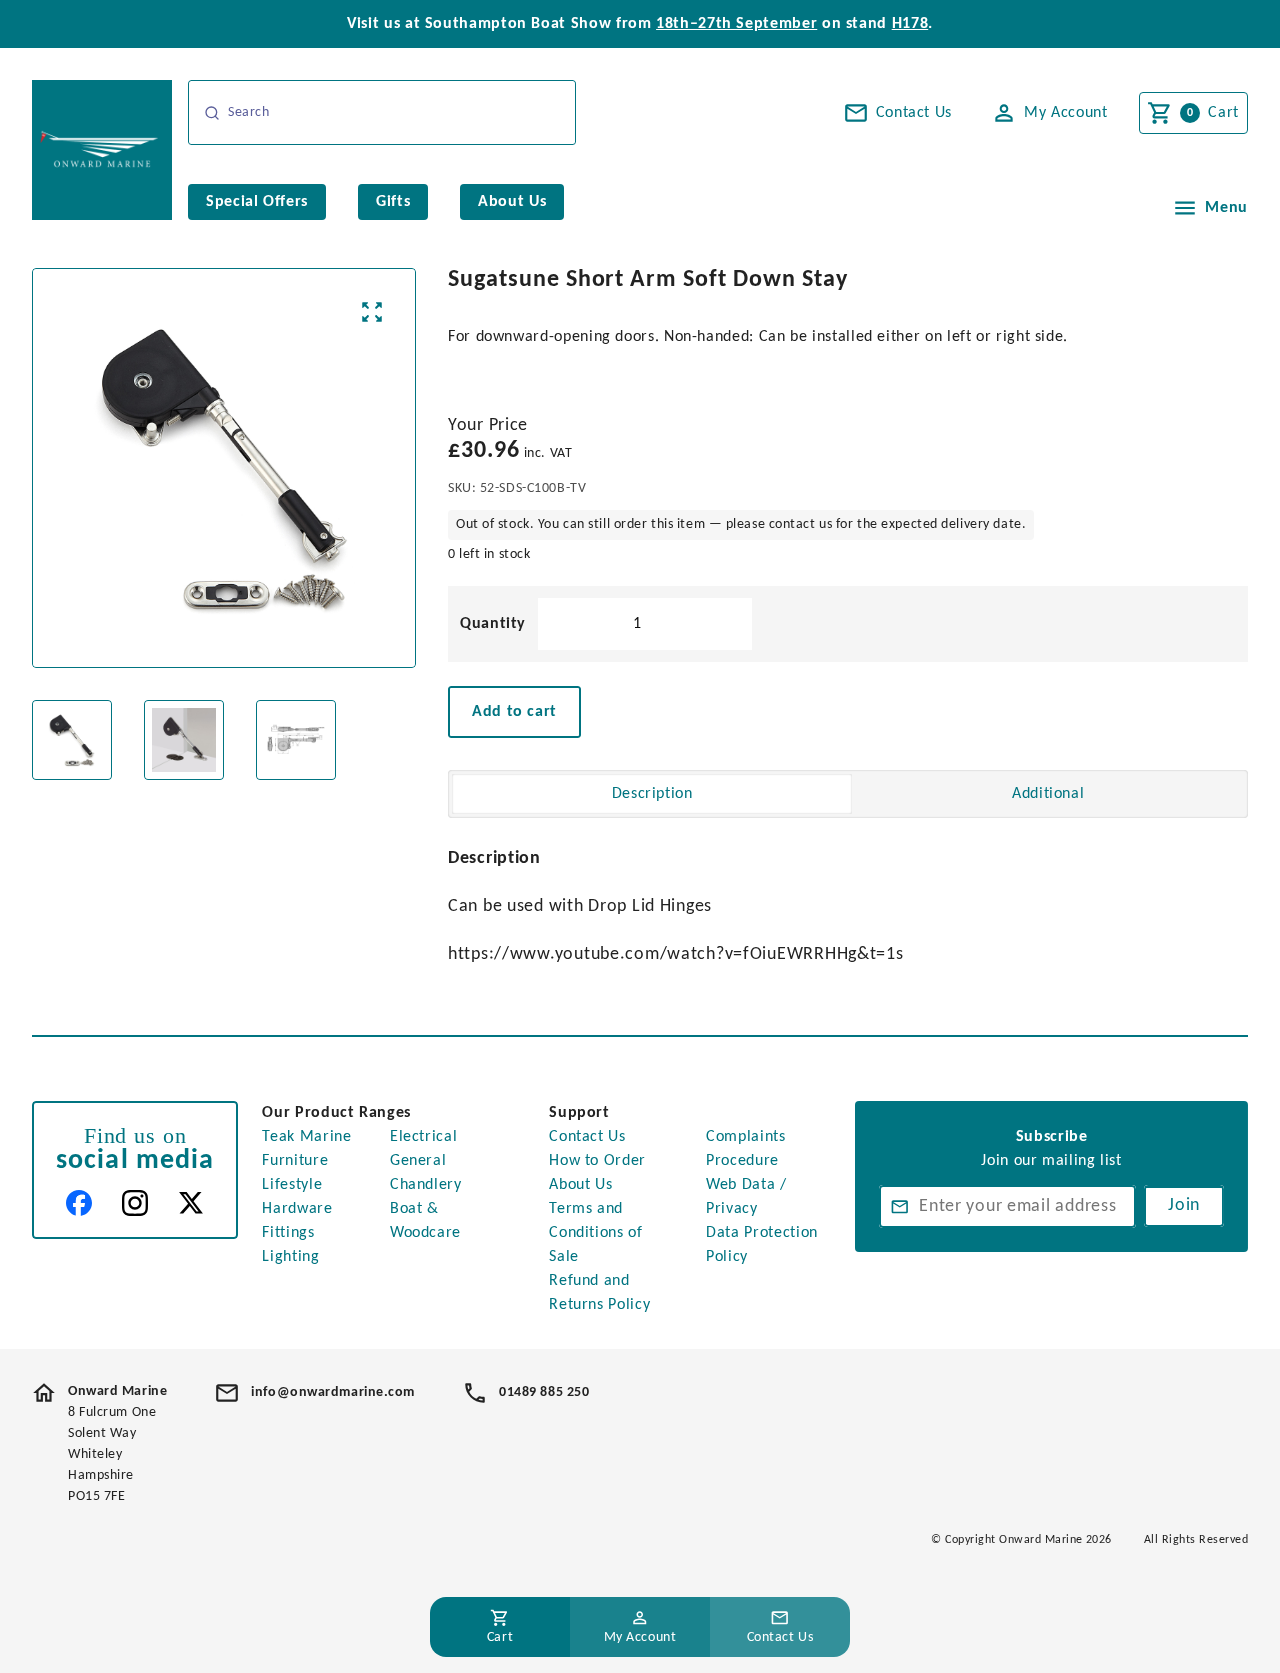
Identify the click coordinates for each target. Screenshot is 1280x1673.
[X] (191, 1203)
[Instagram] (135, 1203)
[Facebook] (79, 1203)
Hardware (297, 1209)
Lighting (290, 1257)
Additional (1048, 794)
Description (652, 794)
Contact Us (587, 1137)
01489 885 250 (544, 1392)
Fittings (288, 1233)
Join (1184, 1205)
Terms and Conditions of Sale (595, 1233)
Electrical (423, 1137)
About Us (580, 1185)
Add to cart (514, 712)
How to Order (597, 1161)
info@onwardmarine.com (333, 1392)
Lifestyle (292, 1185)
